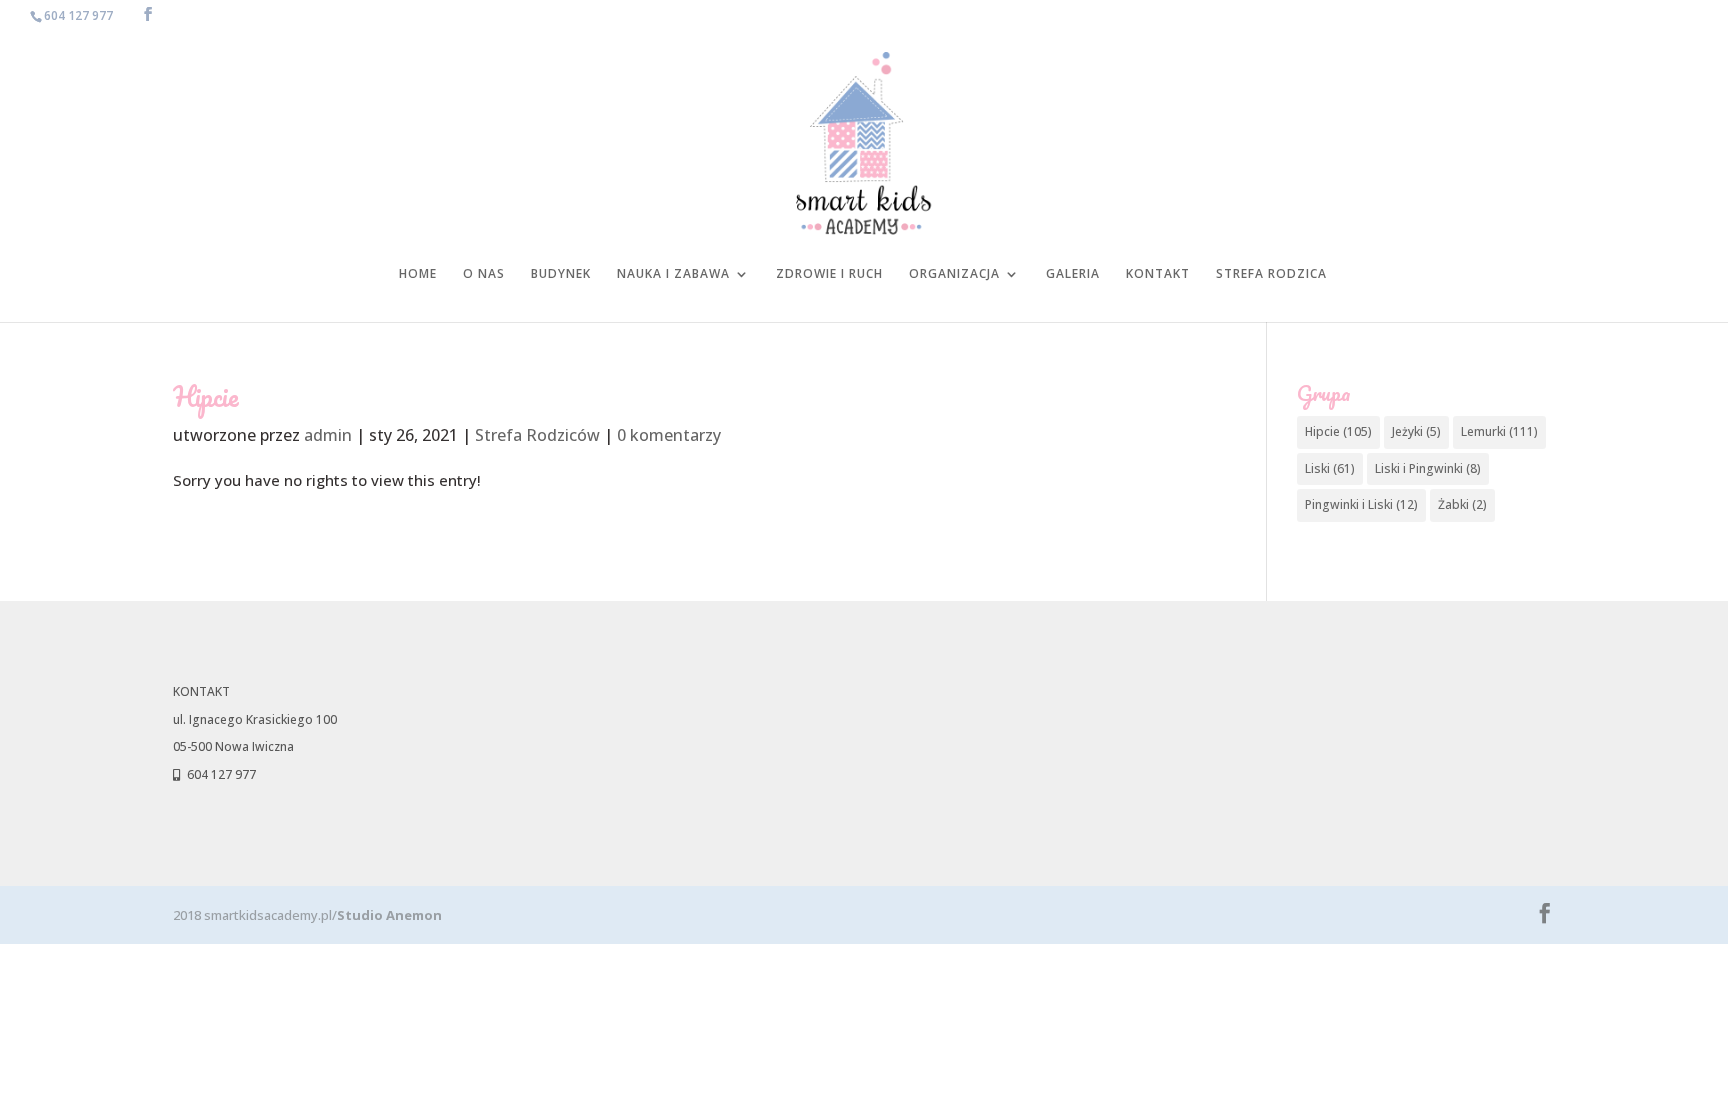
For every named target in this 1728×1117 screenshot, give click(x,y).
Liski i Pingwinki (1428, 468)
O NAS (484, 274)
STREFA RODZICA (1271, 274)
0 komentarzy (669, 435)
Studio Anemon (389, 915)
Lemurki (1499, 431)
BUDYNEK (561, 274)
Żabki (1462, 504)
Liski (1330, 468)
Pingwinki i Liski (1361, 504)
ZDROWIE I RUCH (829, 274)
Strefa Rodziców (537, 435)
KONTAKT (1158, 274)
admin (328, 435)
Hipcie (1338, 431)
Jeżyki (1416, 431)
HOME (418, 274)
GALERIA (1073, 274)
